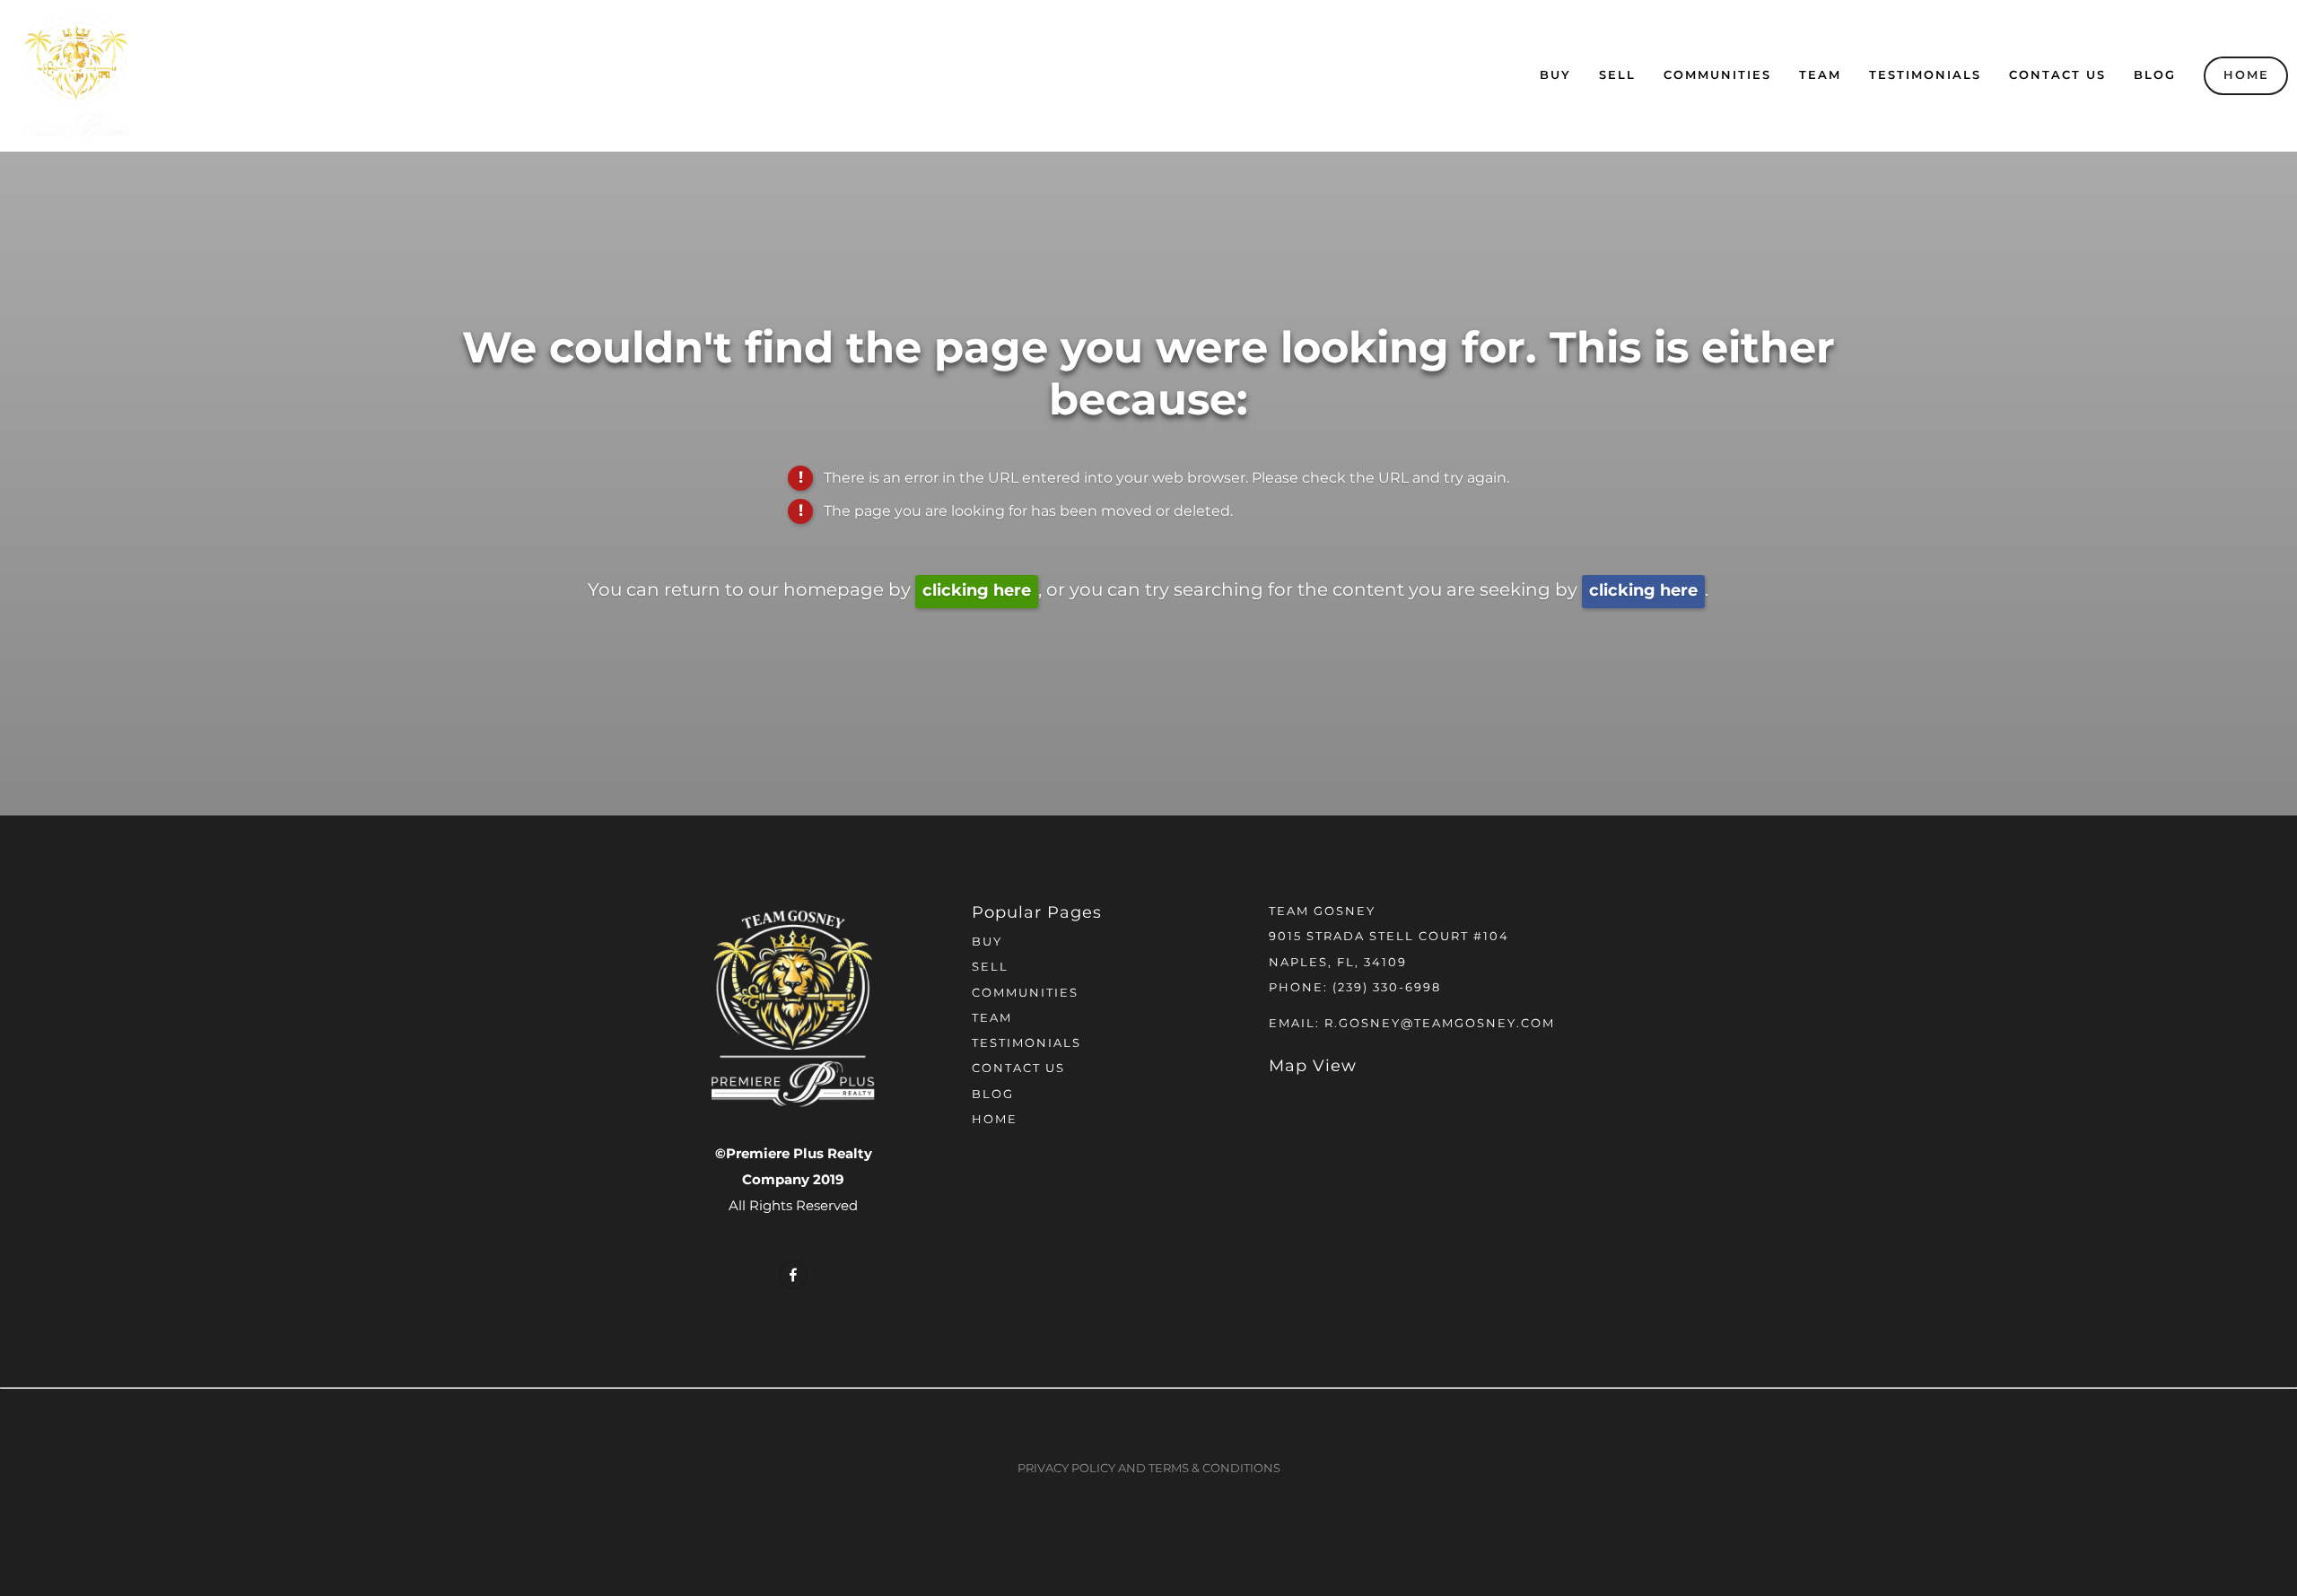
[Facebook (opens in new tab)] (793, 1275)
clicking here (977, 591)
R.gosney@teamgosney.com (1440, 1024)
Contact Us (2057, 76)
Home (2246, 76)
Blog (2155, 76)
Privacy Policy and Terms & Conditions (1149, 1469)
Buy (1555, 76)
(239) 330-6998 (1387, 988)
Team (1820, 76)
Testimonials (1925, 76)
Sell (1617, 76)
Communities (1717, 76)
